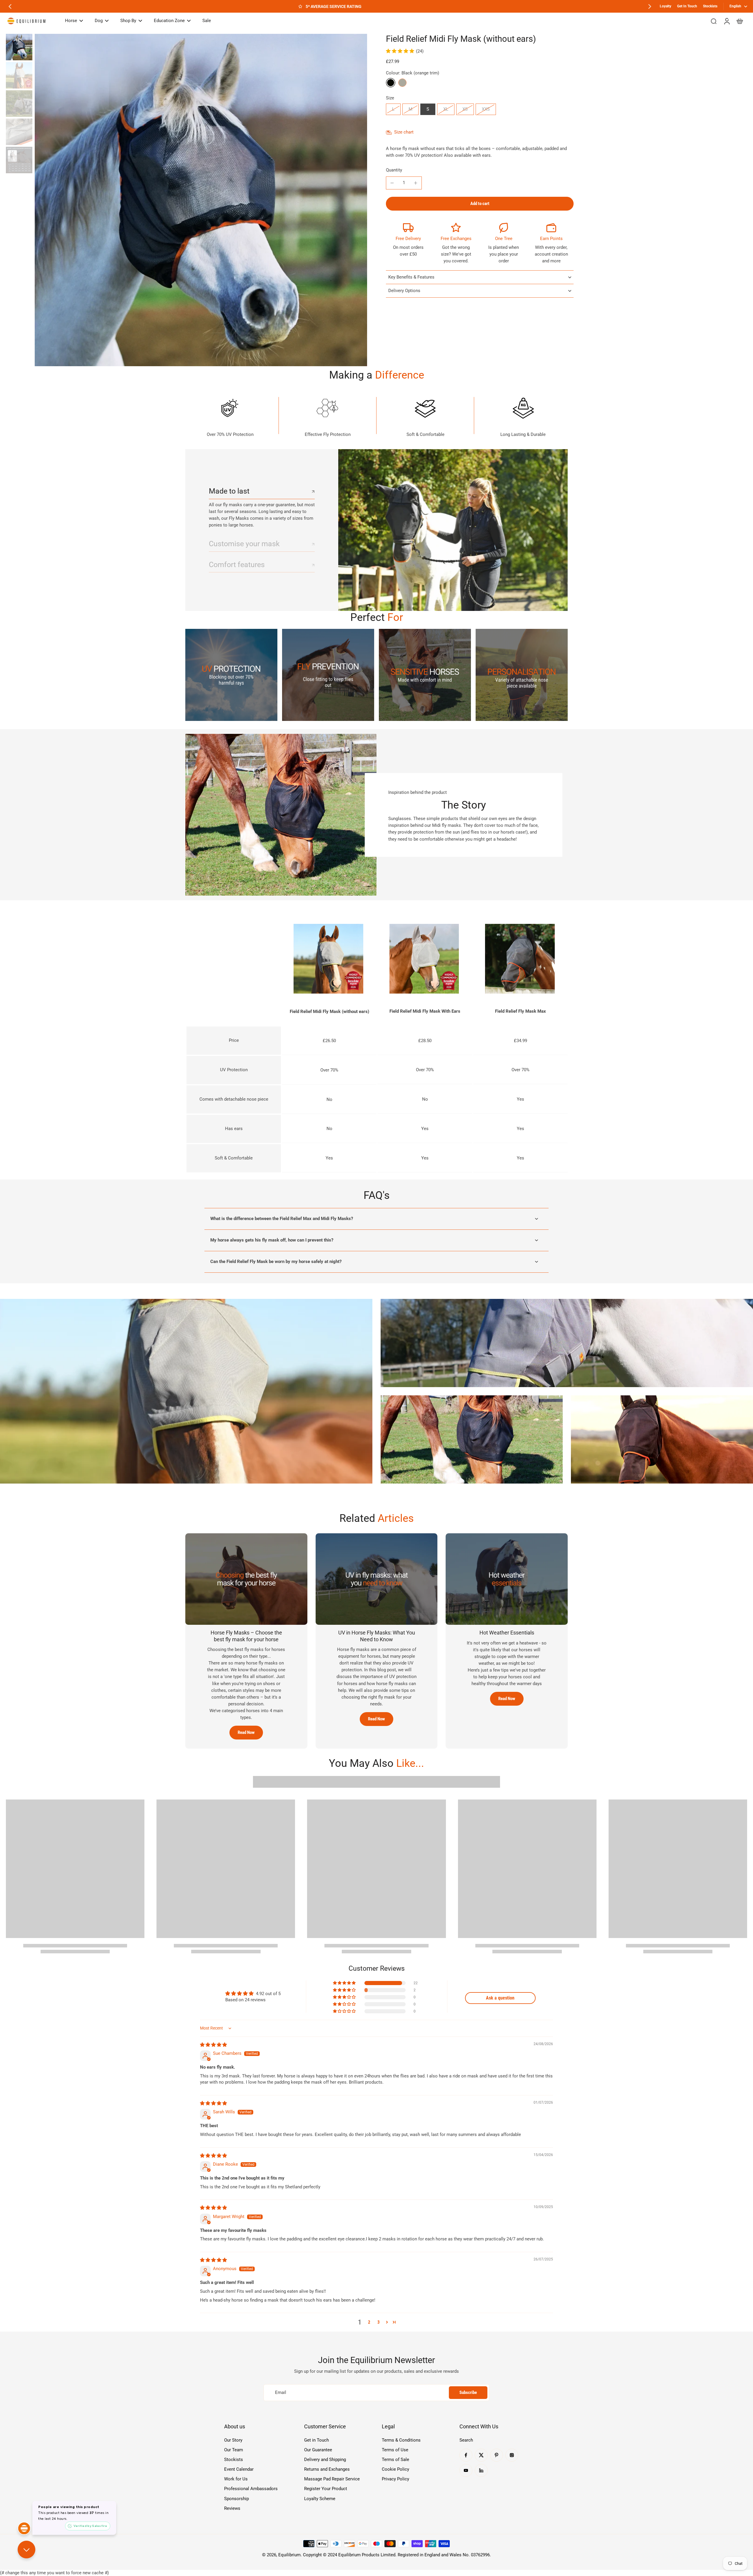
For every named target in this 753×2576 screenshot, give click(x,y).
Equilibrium (289, 2555)
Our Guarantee (318, 2450)
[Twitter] (481, 2455)
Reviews (232, 2508)
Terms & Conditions (401, 2440)
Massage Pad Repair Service (332, 2479)
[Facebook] (466, 2455)
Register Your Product (326, 2489)
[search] (714, 21)
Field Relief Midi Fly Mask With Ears (425, 1011)
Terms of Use (395, 2450)
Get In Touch (687, 6)
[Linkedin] (481, 2470)
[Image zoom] (201, 200)
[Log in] (727, 21)
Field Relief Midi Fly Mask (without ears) (329, 1012)
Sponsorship (236, 2499)
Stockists (710, 6)
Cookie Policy (395, 2469)
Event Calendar (239, 2469)
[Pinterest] (497, 2455)
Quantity (394, 170)
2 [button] (369, 2322)
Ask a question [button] (500, 1998)
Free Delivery (408, 239)
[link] (231, 675)
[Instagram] (512, 2455)
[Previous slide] (10, 6)
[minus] (392, 183)
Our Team (234, 2450)
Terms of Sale (395, 2460)
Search (466, 2440)
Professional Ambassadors (251, 2489)
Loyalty (665, 6)
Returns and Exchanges (327, 2469)
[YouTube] (466, 2470)
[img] (213, 2045)
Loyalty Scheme (320, 2499)
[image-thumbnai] (19, 47)
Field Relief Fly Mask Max (520, 1011)
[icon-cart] (739, 21)
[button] (480, 204)
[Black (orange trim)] (391, 83)
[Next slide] (650, 6)
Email (281, 2392)
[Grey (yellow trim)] (402, 83)
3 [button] (379, 2322)
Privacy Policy (395, 2479)
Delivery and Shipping (325, 2460)
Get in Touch (316, 2440)
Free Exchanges (456, 239)
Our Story (233, 2440)
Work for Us (236, 2479)
